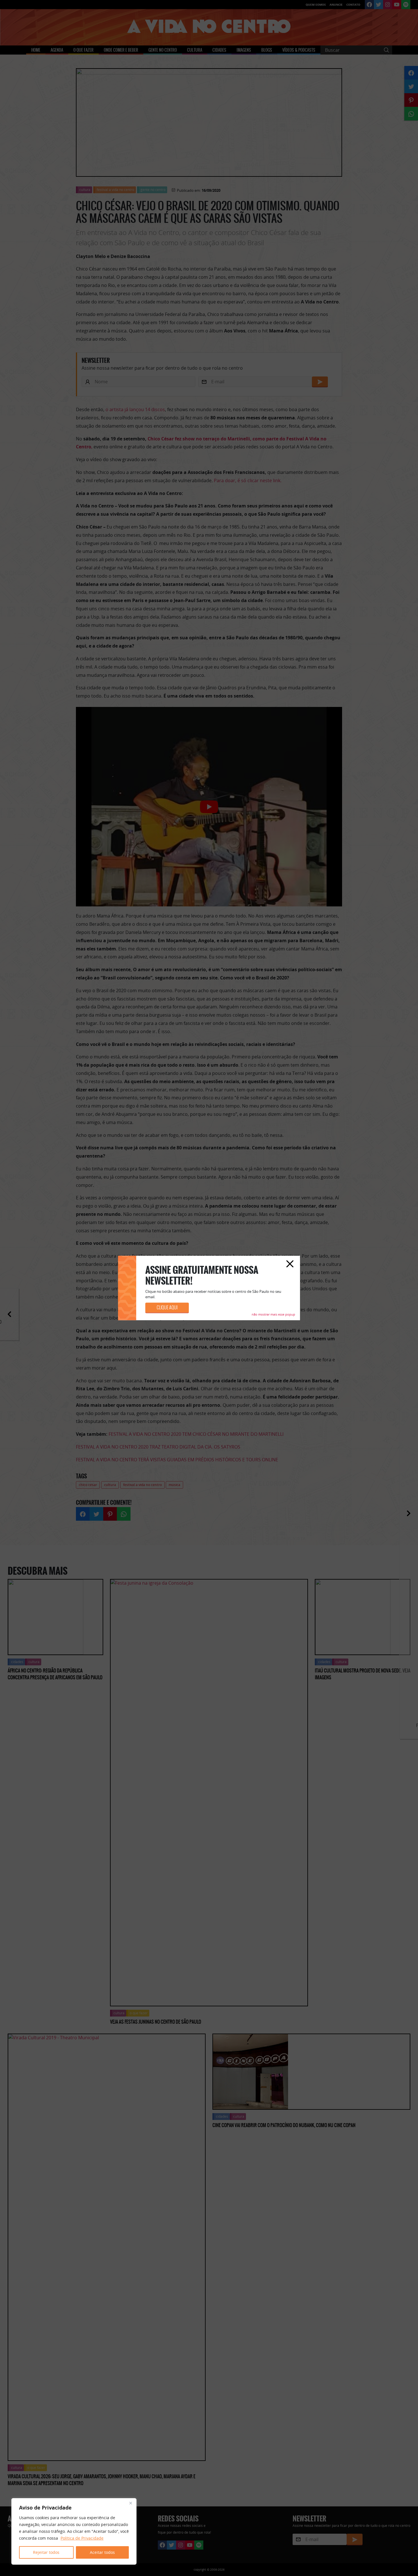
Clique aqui (167, 1308)
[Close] (131, 2503)
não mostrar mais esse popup (273, 1315)
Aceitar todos (102, 2552)
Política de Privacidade (82, 2538)
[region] (74, 2531)
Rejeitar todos (46, 2552)
